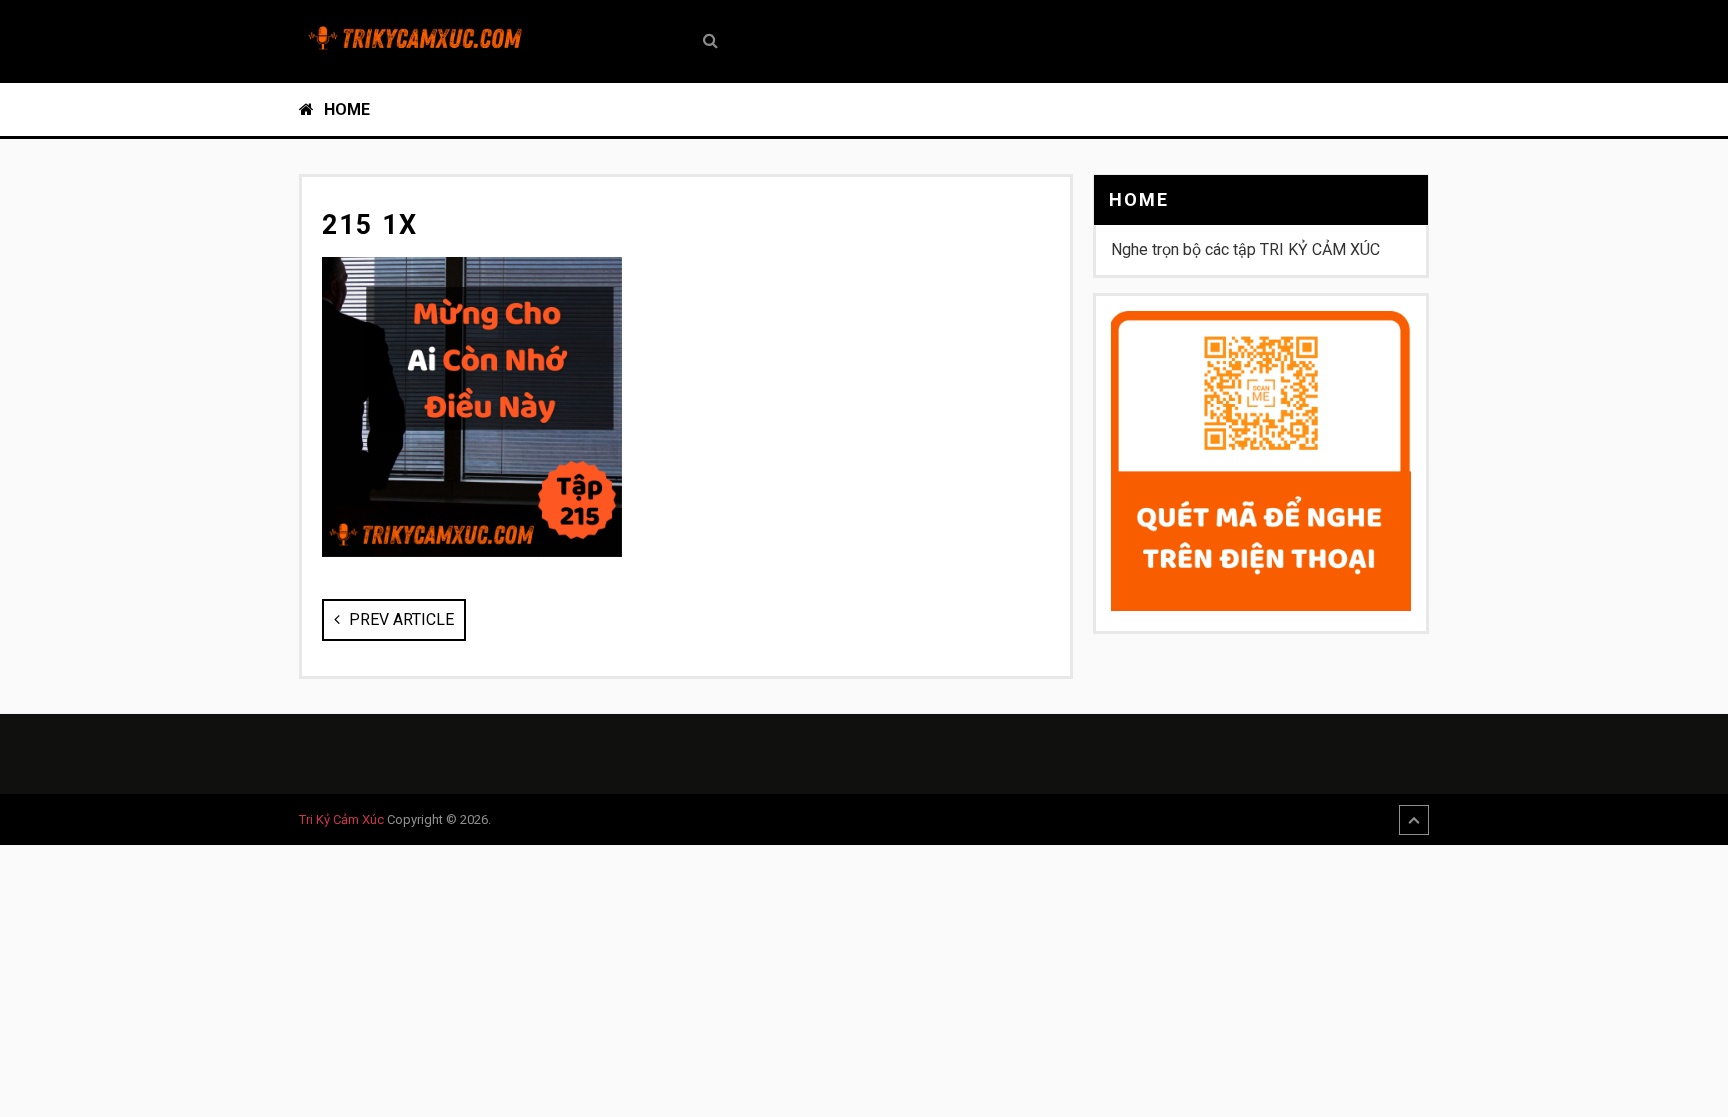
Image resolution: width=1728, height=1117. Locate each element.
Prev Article (399, 619)
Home (345, 109)
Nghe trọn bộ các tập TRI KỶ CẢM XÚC (1245, 249)
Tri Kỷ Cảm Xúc (341, 819)
